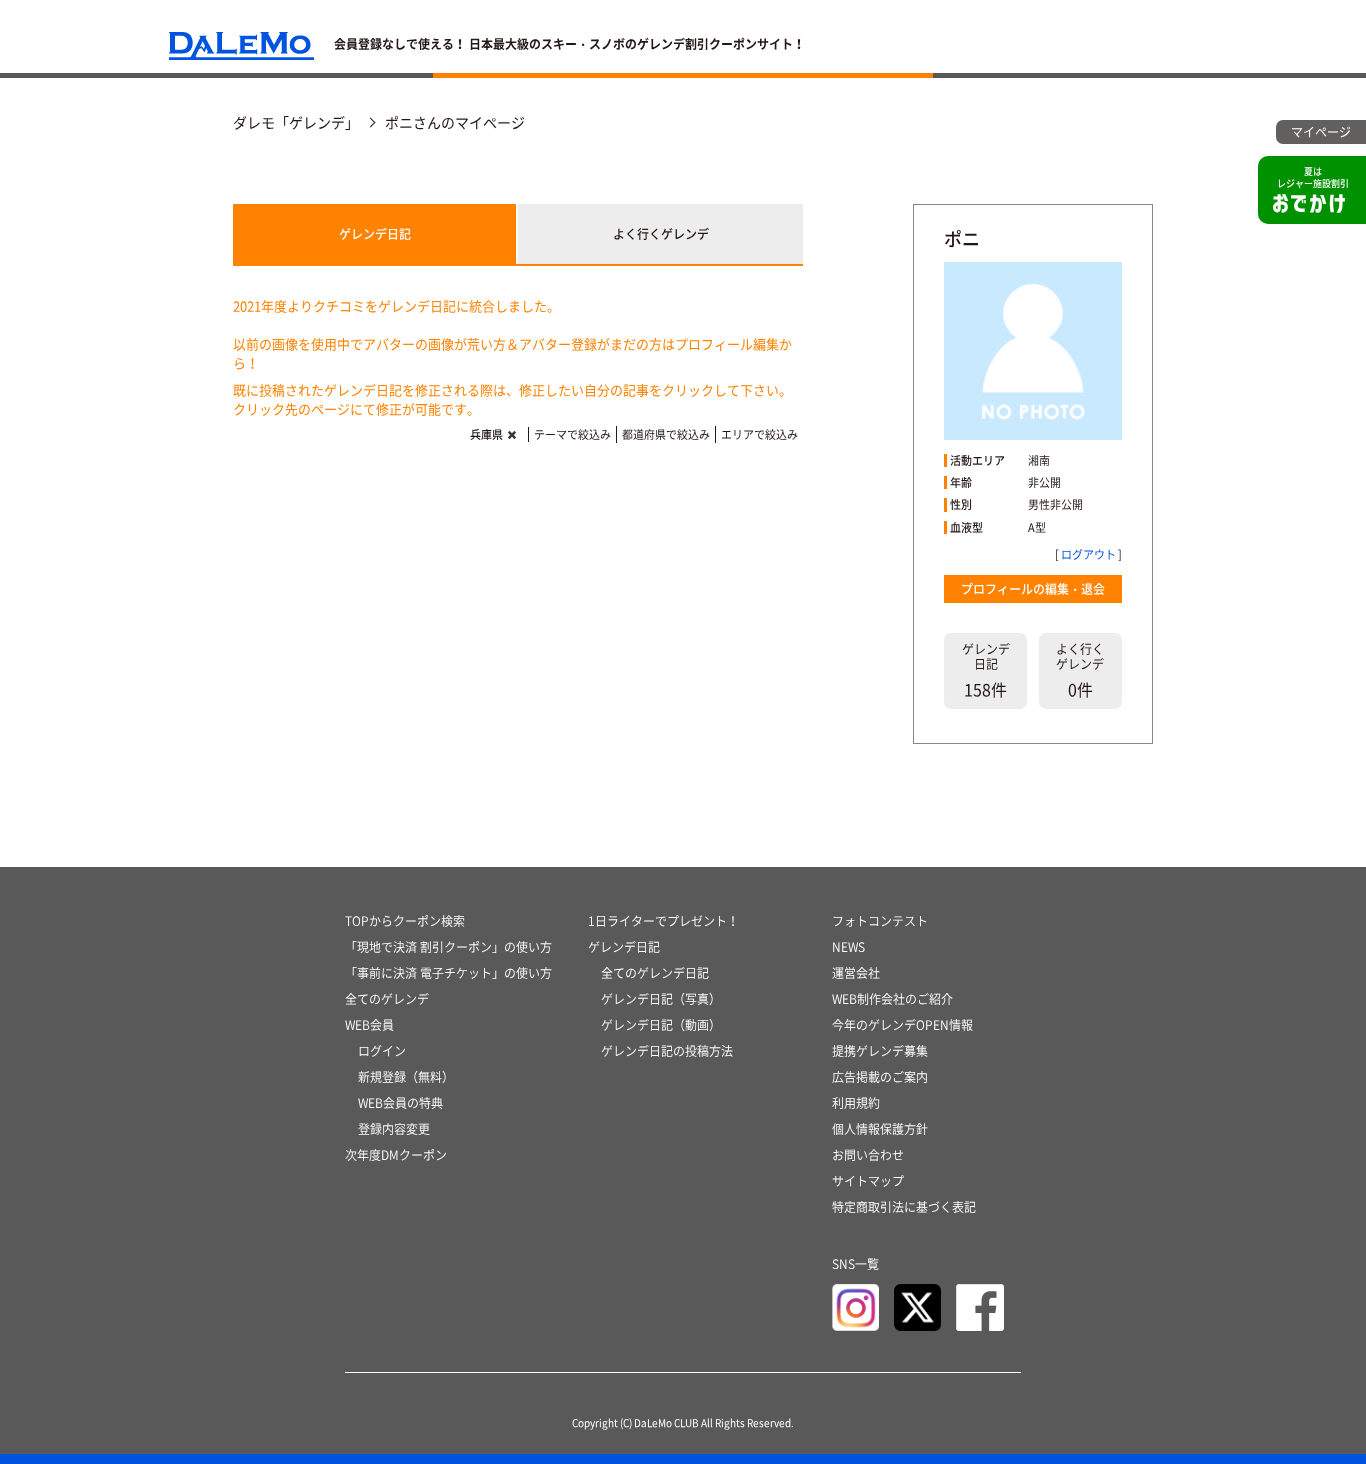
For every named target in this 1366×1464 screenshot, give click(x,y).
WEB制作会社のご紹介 (892, 999)
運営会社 (856, 973)
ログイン (382, 1051)
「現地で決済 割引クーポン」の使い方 (448, 947)
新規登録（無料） (406, 1077)
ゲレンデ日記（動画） (661, 1025)
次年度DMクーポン (396, 1155)
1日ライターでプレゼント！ (663, 921)
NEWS (848, 947)
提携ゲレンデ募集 (880, 1051)
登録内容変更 (394, 1129)
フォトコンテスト (880, 921)
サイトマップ (868, 1181)
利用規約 (856, 1103)
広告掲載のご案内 (880, 1077)
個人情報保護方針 (880, 1129)
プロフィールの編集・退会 (1033, 589)
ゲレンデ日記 (375, 234)
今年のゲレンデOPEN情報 (902, 1025)
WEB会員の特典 (400, 1103)
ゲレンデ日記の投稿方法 (667, 1051)
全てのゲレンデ (387, 999)
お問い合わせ (868, 1155)
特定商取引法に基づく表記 (904, 1207)
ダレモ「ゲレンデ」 (296, 122)
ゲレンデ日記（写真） (661, 999)
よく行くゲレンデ (661, 234)
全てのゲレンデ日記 (655, 973)
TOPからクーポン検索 (405, 921)
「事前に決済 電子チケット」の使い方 (448, 973)
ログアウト (1088, 554)
